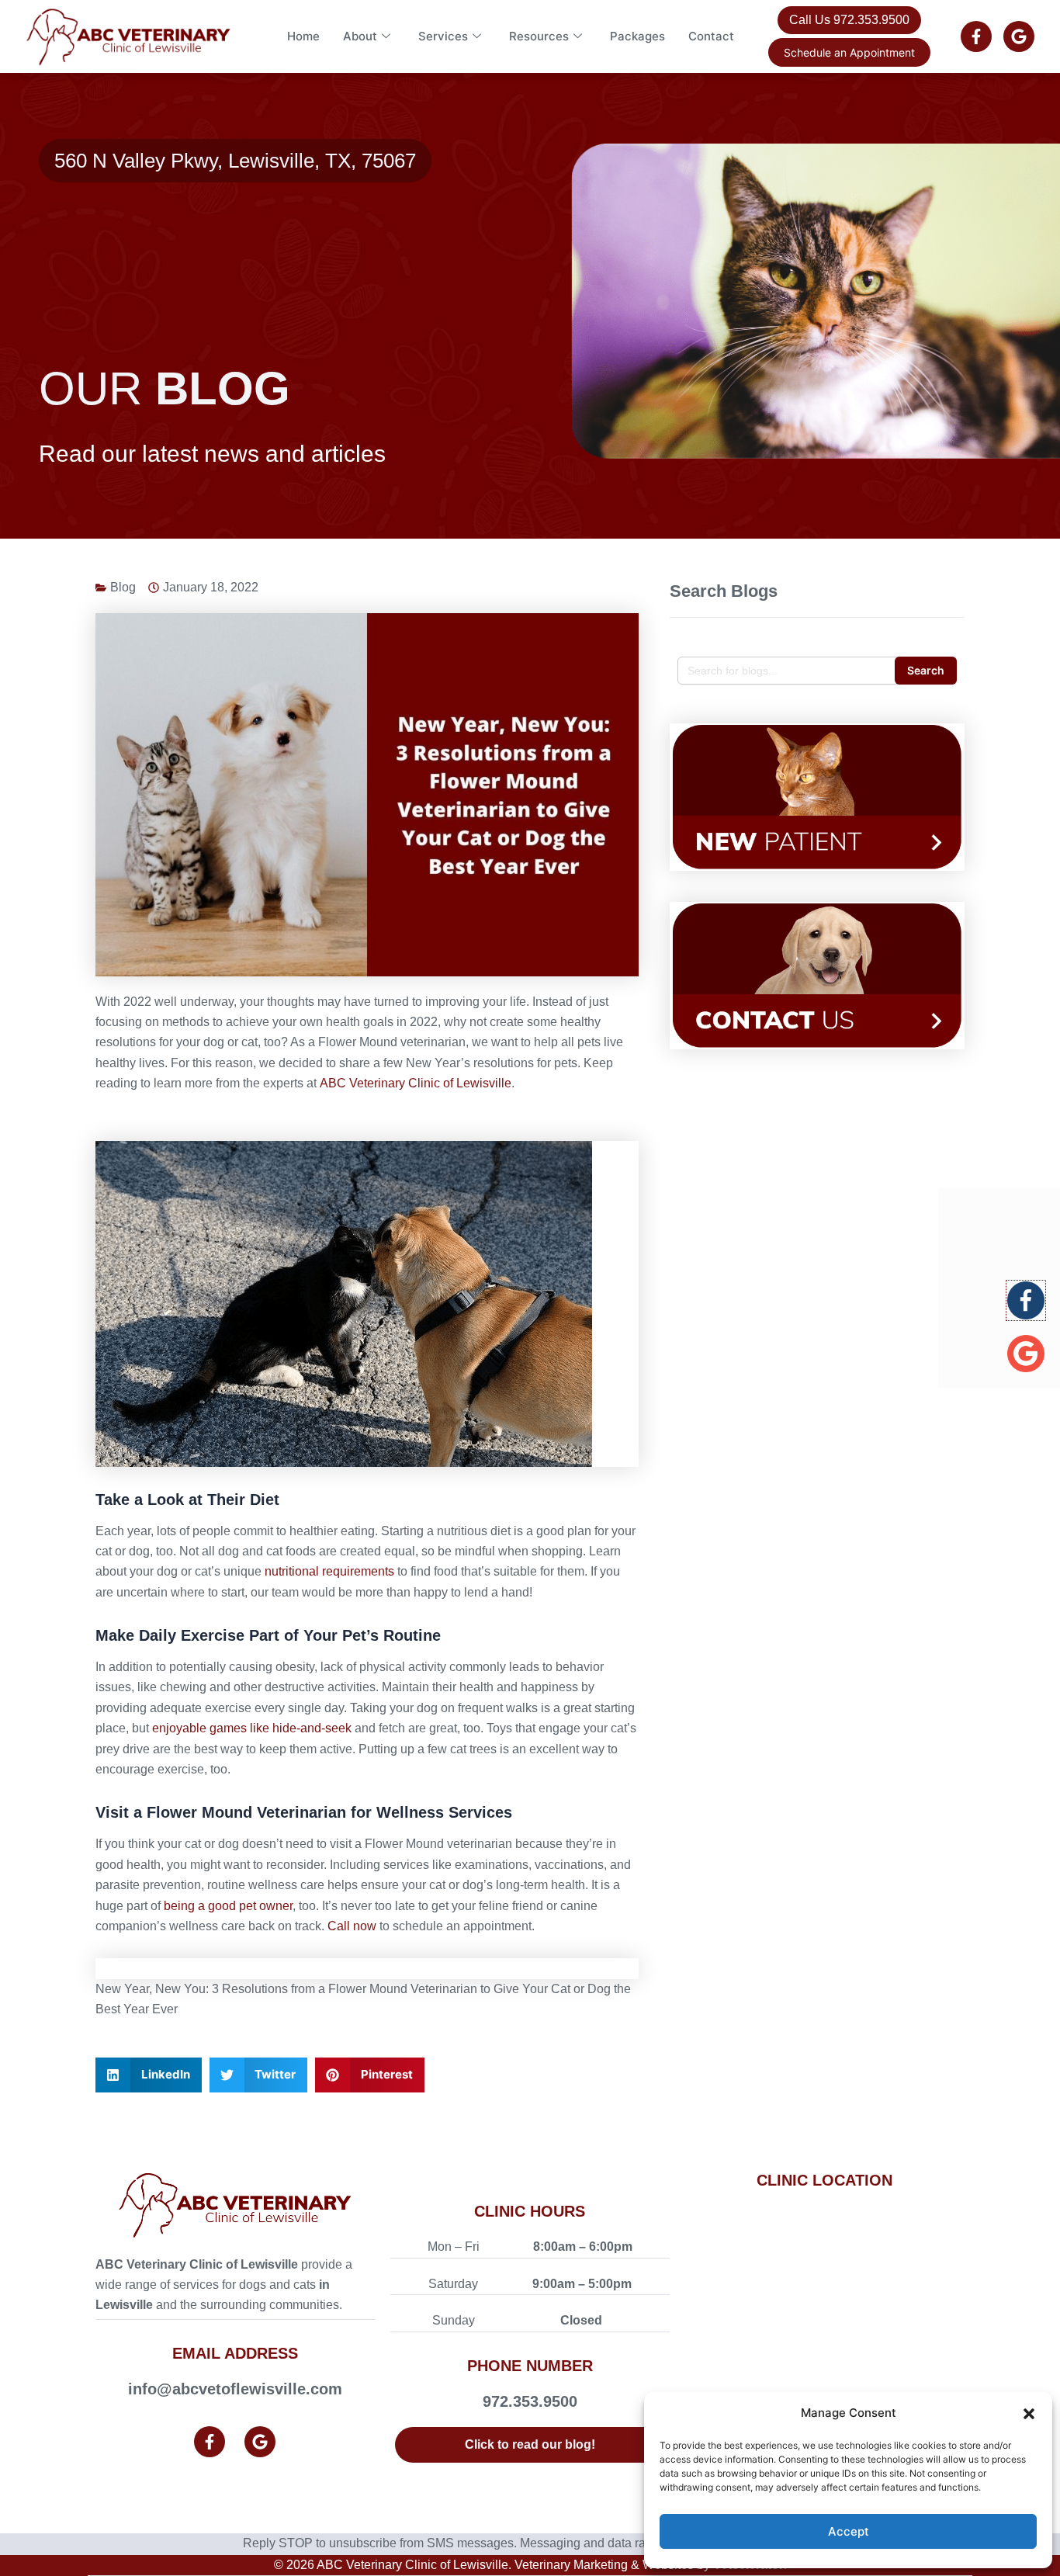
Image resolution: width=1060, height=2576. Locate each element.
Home (303, 36)
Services (443, 36)
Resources (539, 36)
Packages (637, 36)
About (360, 36)
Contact (711, 36)
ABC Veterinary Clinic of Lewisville (416, 1083)
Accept (849, 2531)
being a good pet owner (228, 1906)
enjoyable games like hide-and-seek (253, 1728)
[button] (1029, 2414)
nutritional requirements (329, 1571)
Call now (352, 1926)
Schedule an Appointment (849, 52)
